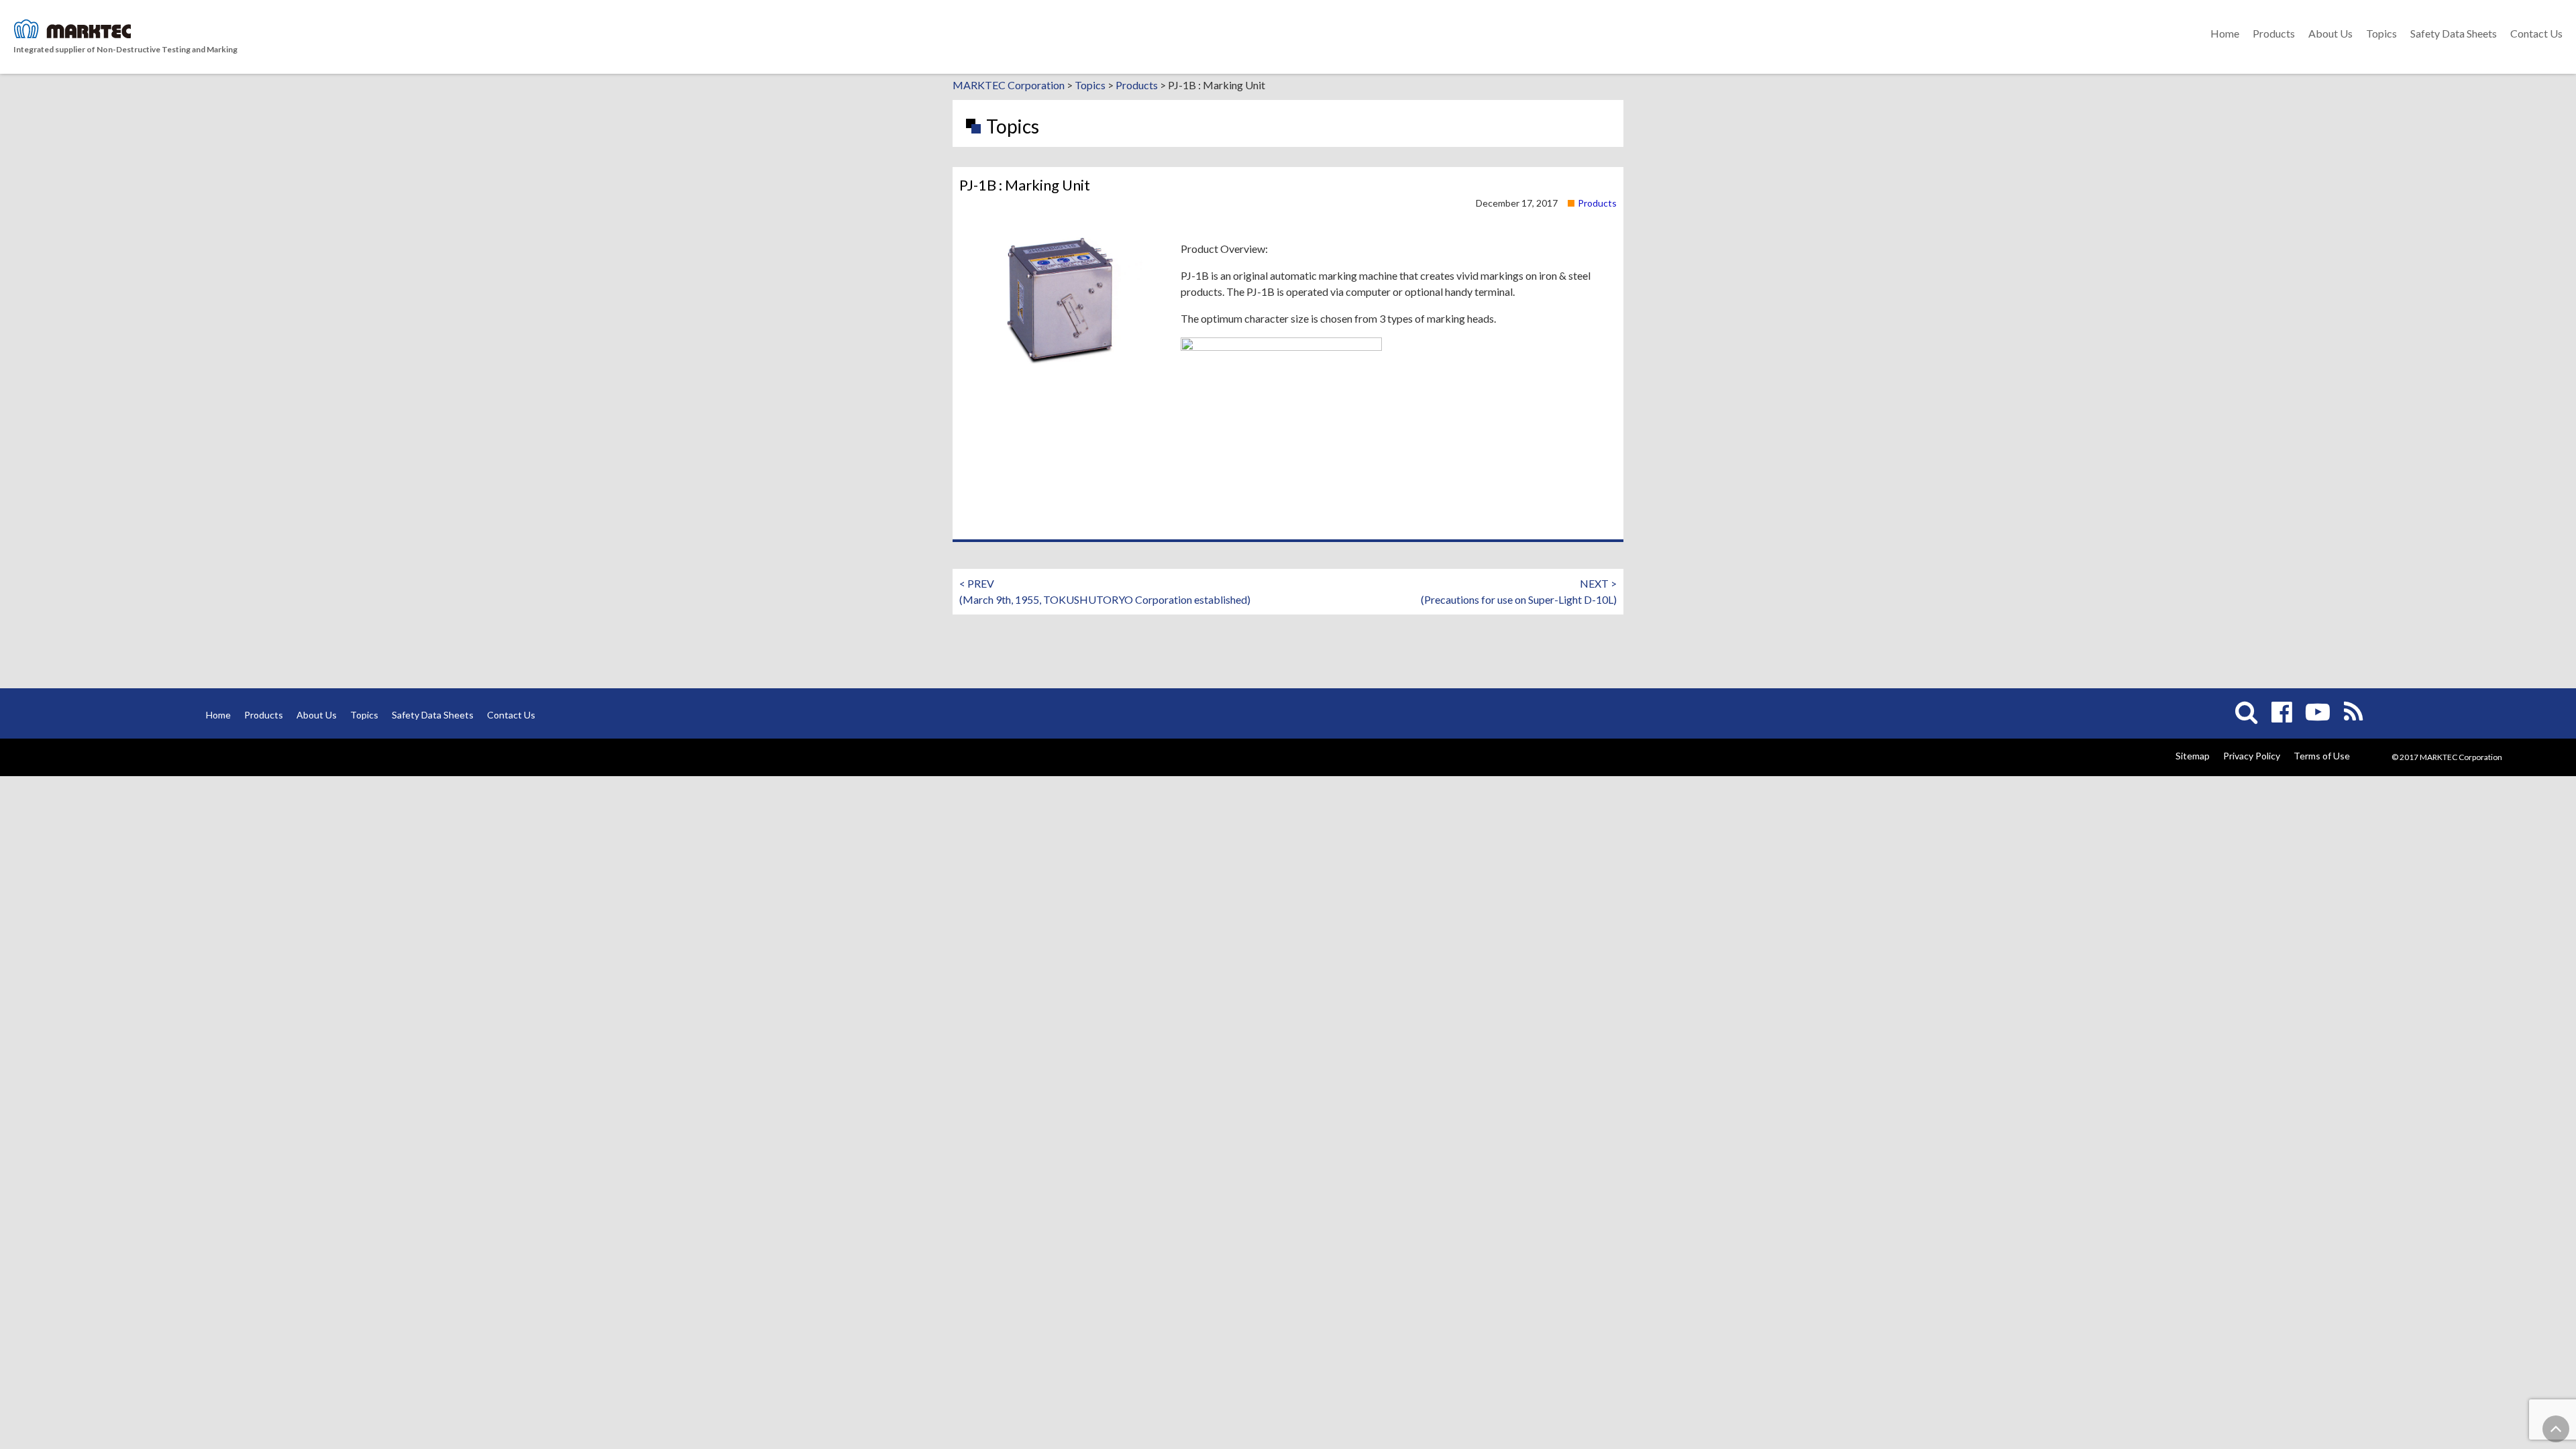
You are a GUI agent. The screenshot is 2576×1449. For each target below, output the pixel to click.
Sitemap (2193, 756)
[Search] (2247, 712)
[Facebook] (2282, 712)
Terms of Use (2322, 756)
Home (2225, 33)
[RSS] (2353, 712)
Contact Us (2536, 33)
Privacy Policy (2252, 756)
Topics (2381, 33)
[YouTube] (2318, 712)
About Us (2330, 33)
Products (2274, 33)
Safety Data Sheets (2454, 33)
